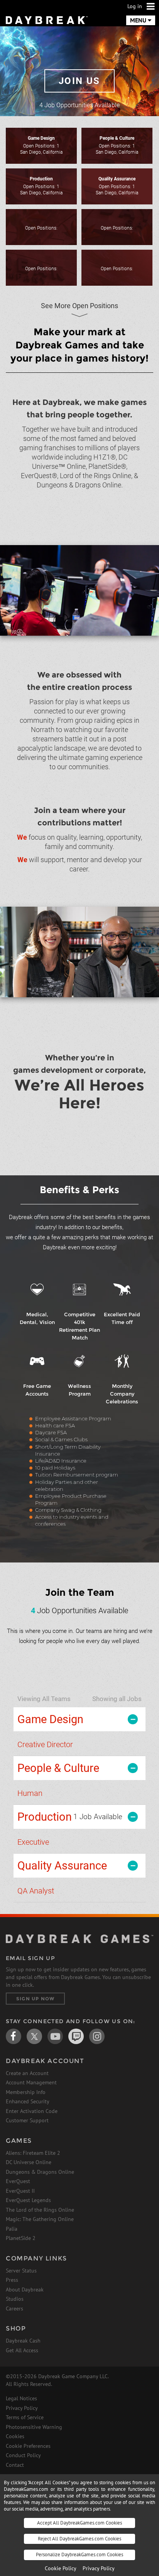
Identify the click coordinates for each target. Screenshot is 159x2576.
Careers (14, 2308)
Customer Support (27, 2120)
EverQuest (18, 2181)
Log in (135, 6)
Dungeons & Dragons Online (40, 2172)
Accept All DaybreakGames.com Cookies (79, 2523)
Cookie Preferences (28, 2446)
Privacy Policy (22, 2408)
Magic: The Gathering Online (40, 2219)
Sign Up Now (35, 1999)
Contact (15, 2465)
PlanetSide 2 (21, 2238)
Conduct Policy (23, 2455)
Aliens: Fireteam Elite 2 (33, 2153)
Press (12, 2280)
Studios (15, 2299)
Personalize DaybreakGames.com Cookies (79, 2555)
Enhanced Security (28, 2101)
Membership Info (26, 2092)
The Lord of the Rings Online (40, 2210)
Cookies (15, 2436)
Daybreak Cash (23, 2341)
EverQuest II (20, 2191)
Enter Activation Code (32, 2111)
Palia (12, 2229)
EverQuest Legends (28, 2200)
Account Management (31, 2082)
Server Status (21, 2271)
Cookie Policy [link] (61, 2568)
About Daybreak (25, 2290)
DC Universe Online (29, 2162)
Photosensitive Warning (34, 2427)
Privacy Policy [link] (99, 2568)
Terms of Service (25, 2417)
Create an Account (27, 2073)
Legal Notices (21, 2398)
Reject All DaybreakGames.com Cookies (79, 2539)
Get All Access (22, 2350)
